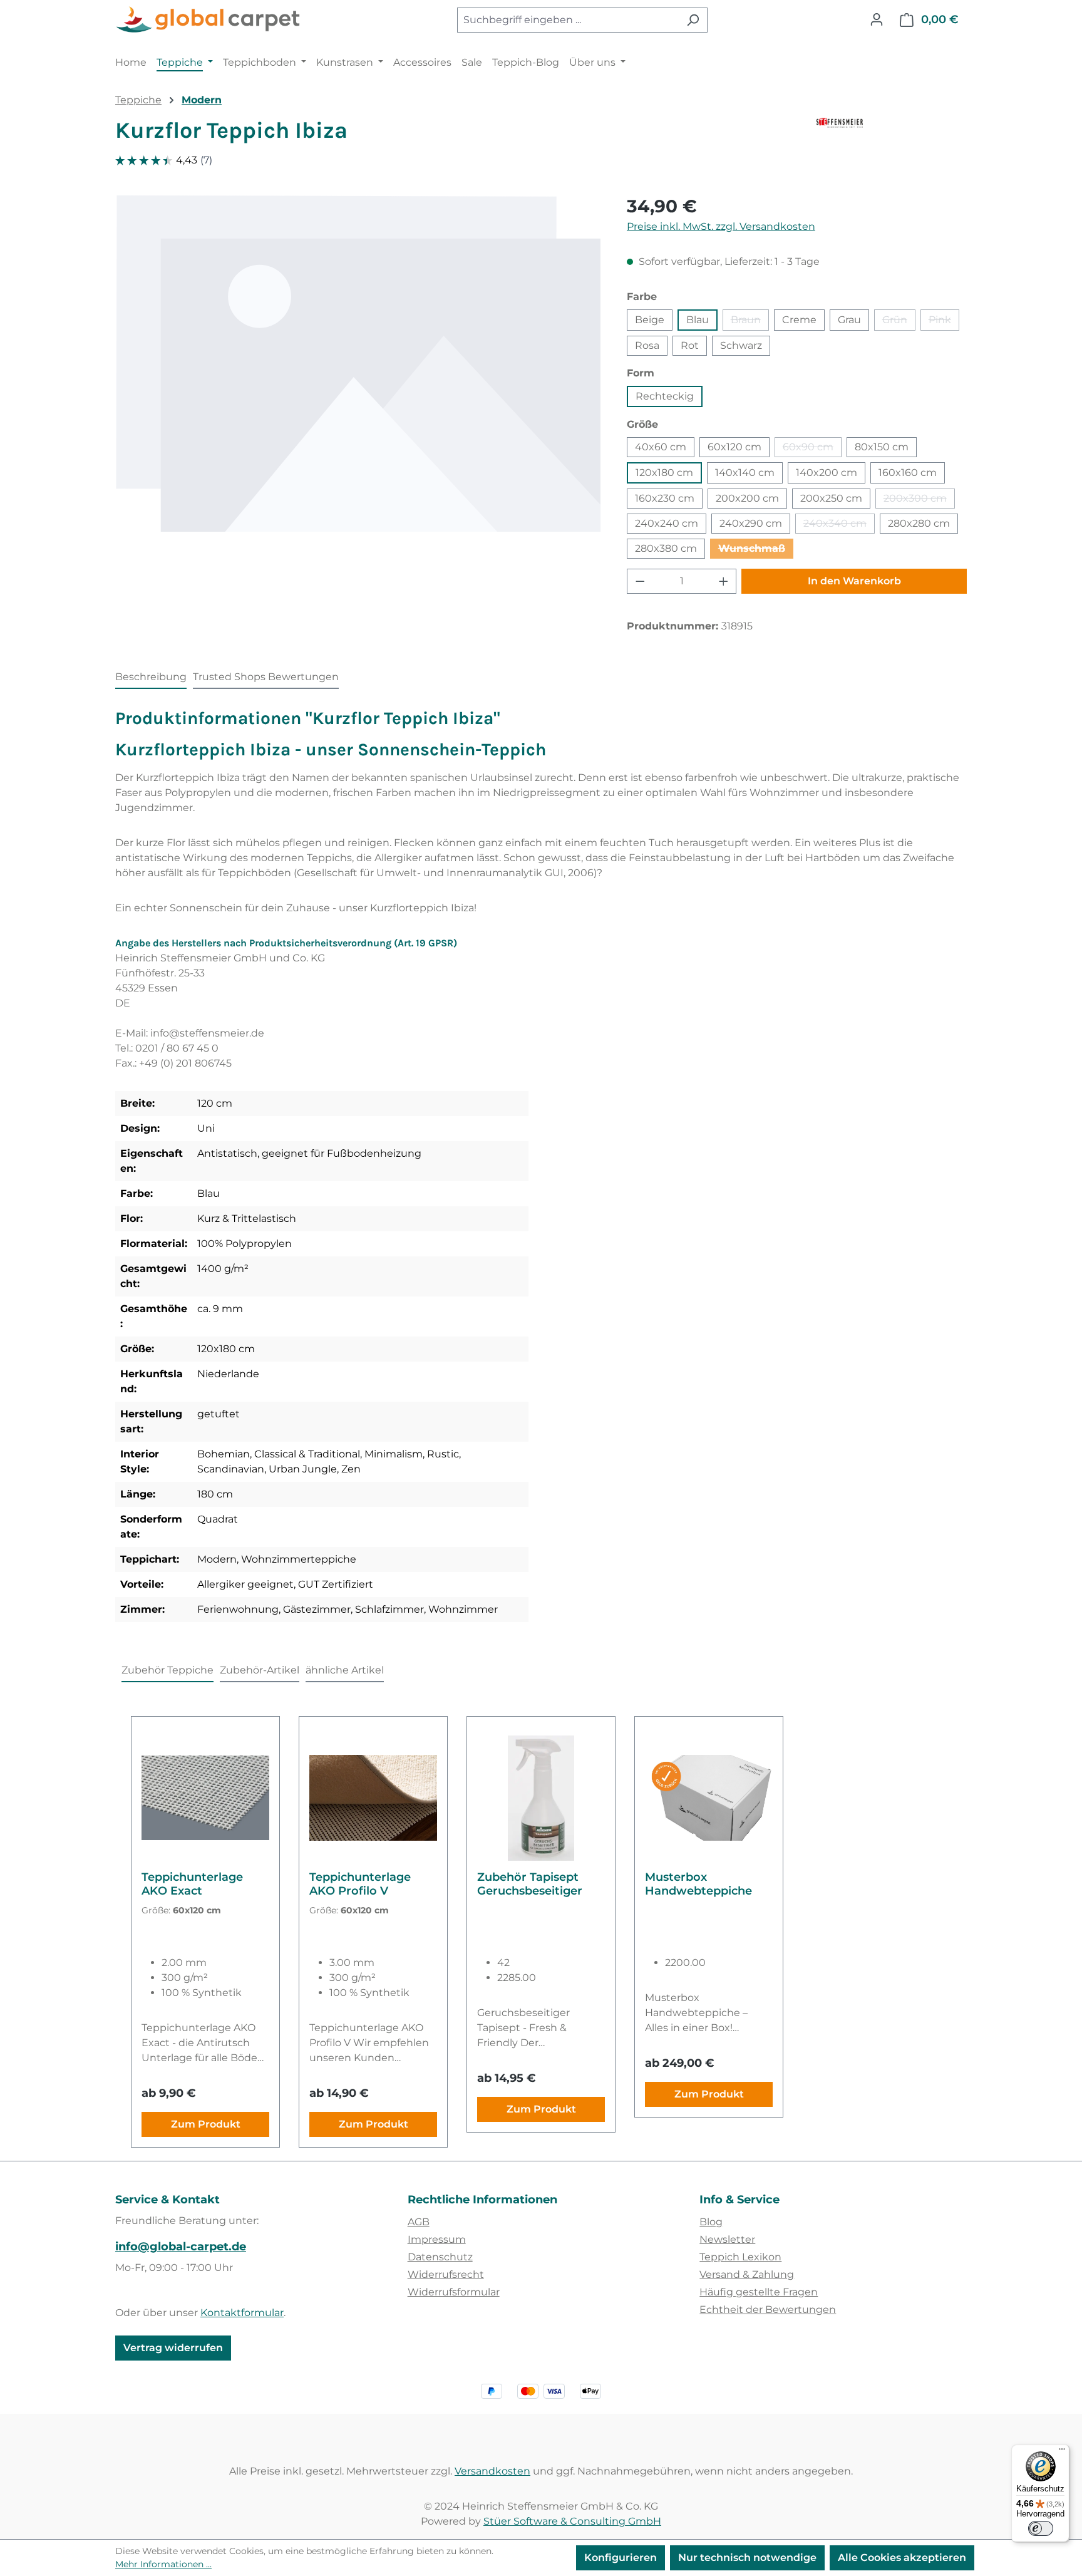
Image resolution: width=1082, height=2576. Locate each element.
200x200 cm (747, 498)
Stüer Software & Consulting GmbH (572, 2521)
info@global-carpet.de (181, 2247)
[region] (358, 364)
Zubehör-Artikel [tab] (260, 1670)
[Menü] (1062, 2452)
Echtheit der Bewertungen (768, 2310)
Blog (711, 2222)
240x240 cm (667, 523)
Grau (849, 320)
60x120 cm (734, 447)
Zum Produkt (206, 2124)
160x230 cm (665, 498)
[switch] (1041, 2528)
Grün (899, 322)
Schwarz (741, 345)
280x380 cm (666, 548)
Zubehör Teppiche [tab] (167, 1670)
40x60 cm (661, 447)
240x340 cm (839, 525)
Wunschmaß (756, 551)
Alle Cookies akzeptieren (902, 2558)
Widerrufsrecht (446, 2274)
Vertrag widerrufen (173, 2348)
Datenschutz (440, 2257)
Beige (650, 320)
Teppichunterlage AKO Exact (192, 1884)
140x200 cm (827, 473)
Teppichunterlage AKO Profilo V (360, 1884)
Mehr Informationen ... (163, 2564)
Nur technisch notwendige (747, 2558)
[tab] (151, 678)
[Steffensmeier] (892, 135)
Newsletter (727, 2239)
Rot (690, 345)
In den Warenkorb (854, 581)
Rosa (647, 345)
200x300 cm (919, 500)
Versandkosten (492, 2471)
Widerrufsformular (454, 2292)
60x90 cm (812, 449)
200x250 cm (831, 498)
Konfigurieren (621, 2558)
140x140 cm (745, 473)
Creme (799, 320)
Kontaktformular (242, 2313)
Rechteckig (665, 396)
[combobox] (568, 20)
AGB (419, 2222)
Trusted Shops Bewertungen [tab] (266, 677)
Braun (750, 322)
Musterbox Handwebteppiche (698, 1884)
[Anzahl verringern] (640, 581)
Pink (944, 322)
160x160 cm (908, 473)
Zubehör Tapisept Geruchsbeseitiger (530, 1884)
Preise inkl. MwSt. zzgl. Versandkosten (721, 226)
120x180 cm (664, 473)
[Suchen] (693, 20)
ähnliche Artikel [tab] (345, 1670)
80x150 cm (882, 447)
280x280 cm (919, 523)
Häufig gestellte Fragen (759, 2292)
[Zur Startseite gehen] (209, 20)
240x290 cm (751, 523)
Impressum (437, 2239)
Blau (698, 320)
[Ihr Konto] (877, 19)
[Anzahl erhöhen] (724, 581)
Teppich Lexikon (740, 2257)
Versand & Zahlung (747, 2274)
